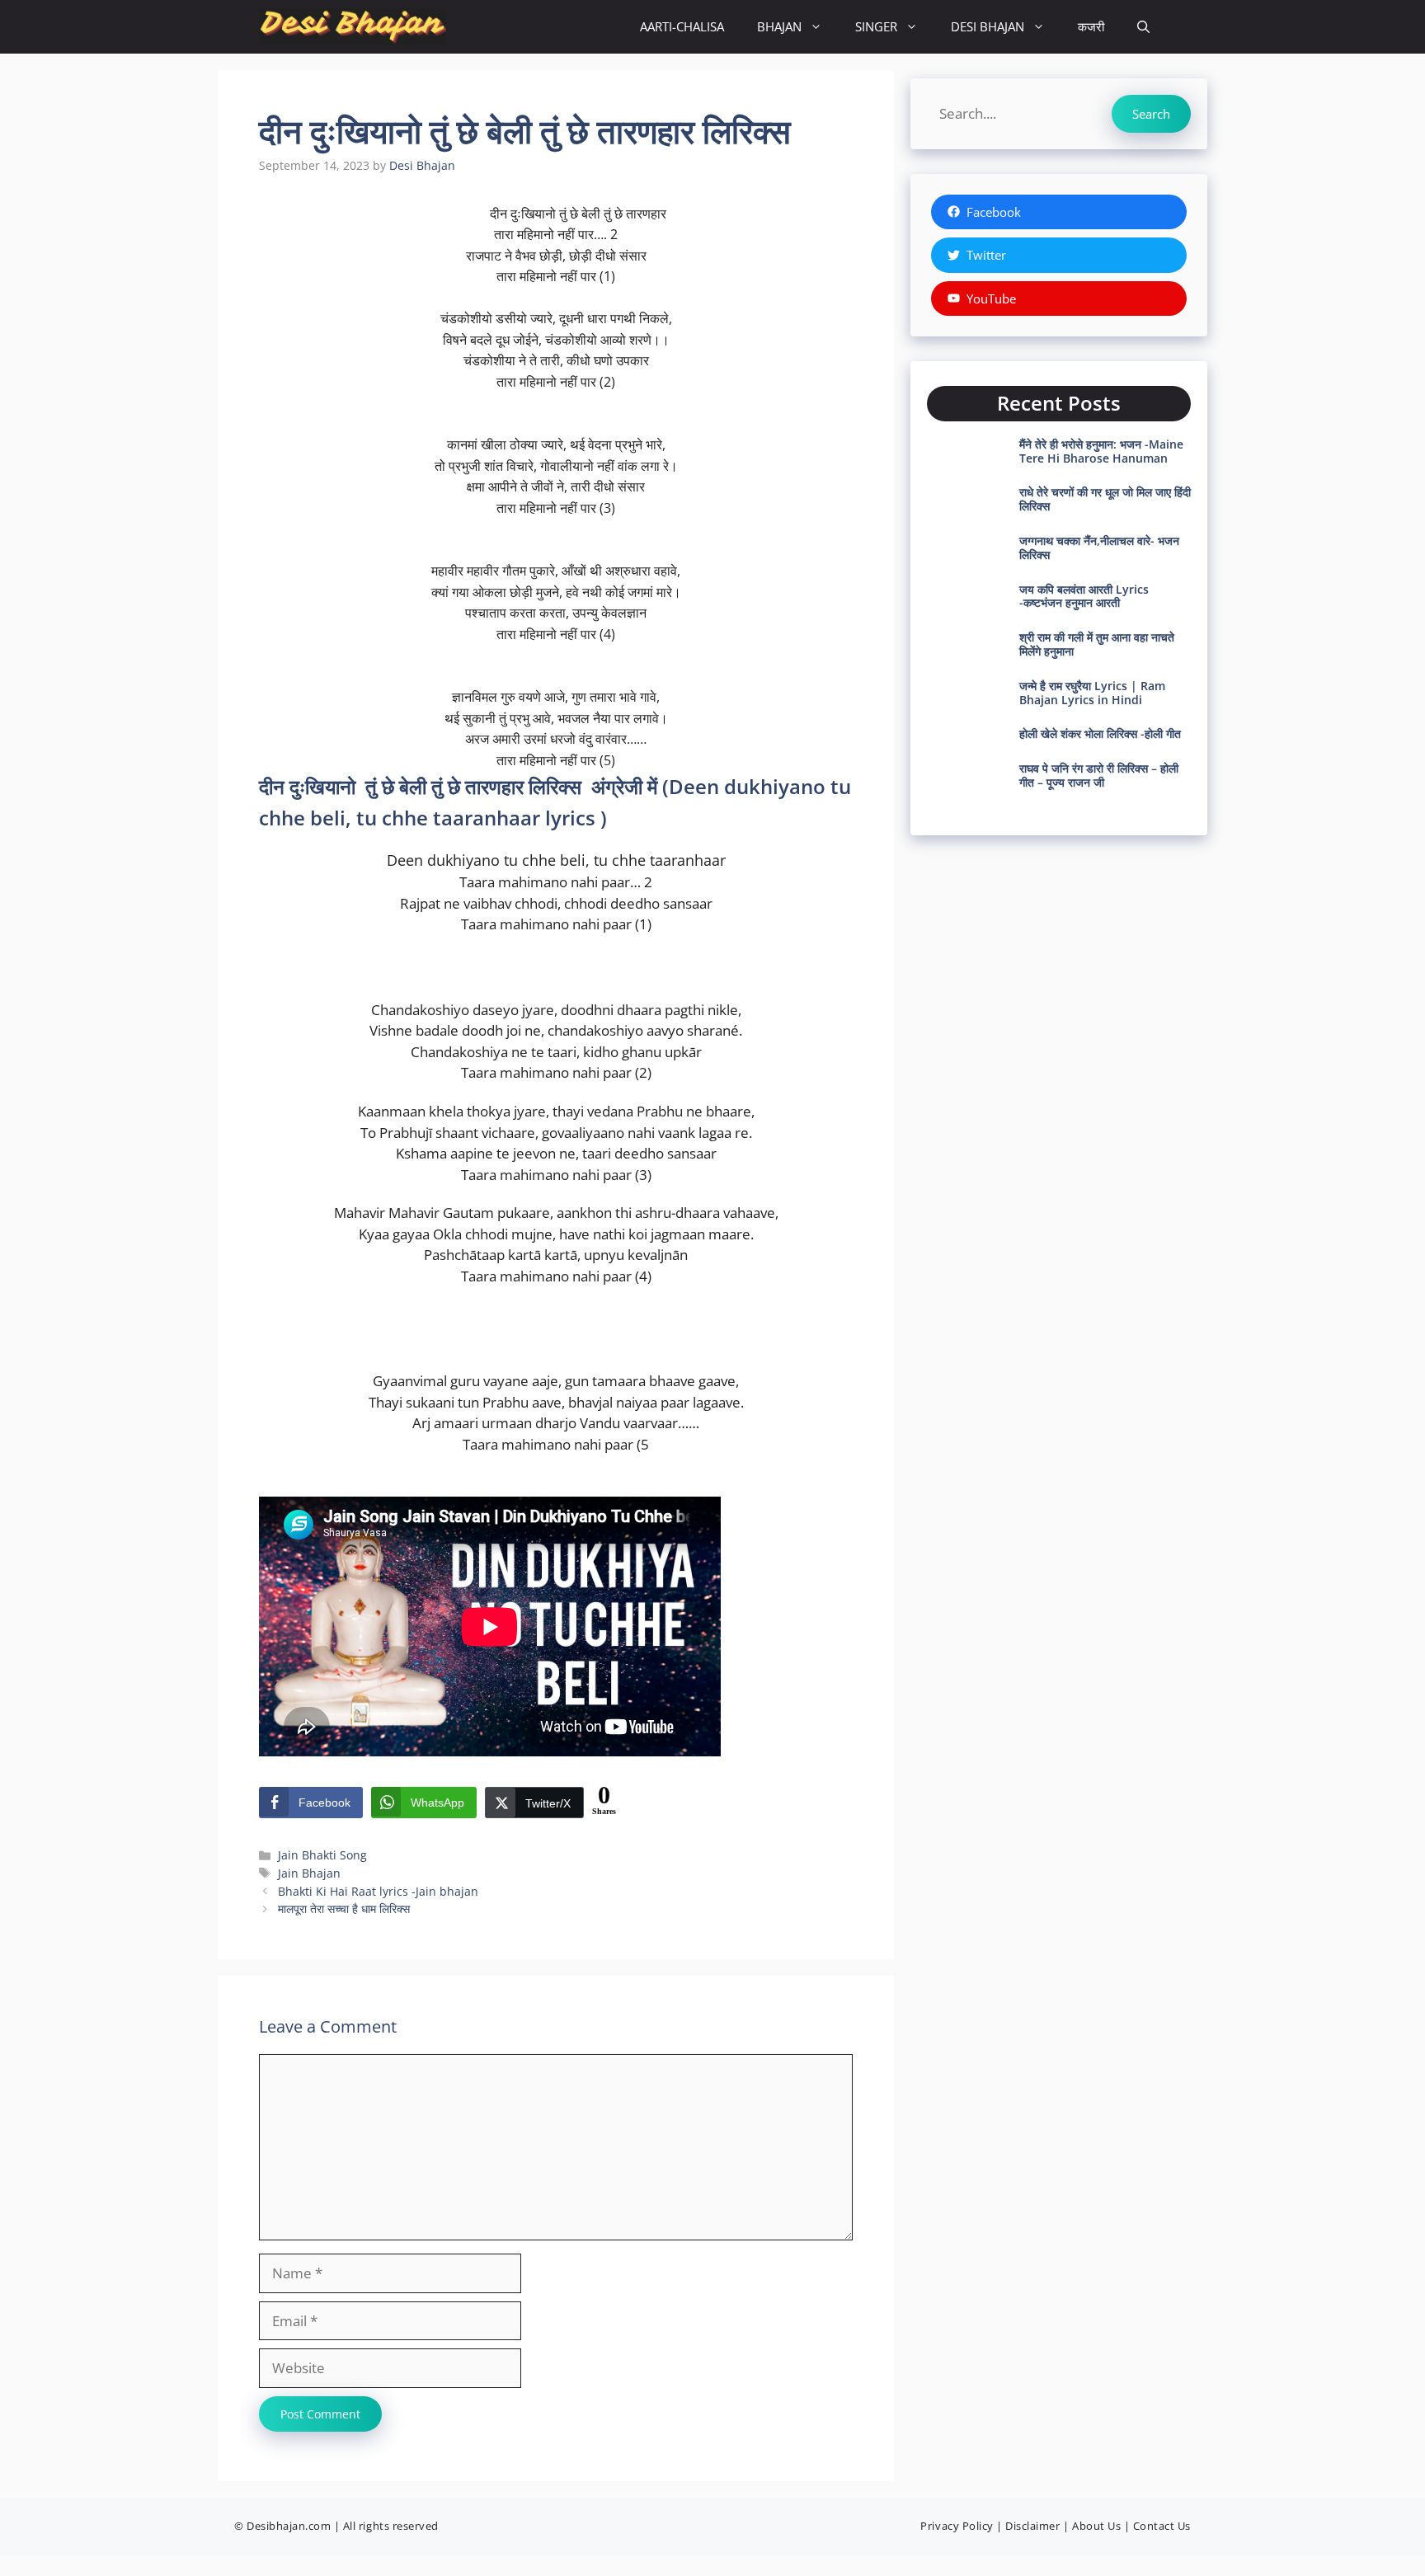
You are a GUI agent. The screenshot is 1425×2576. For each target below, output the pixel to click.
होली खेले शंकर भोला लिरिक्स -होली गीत (1100, 733)
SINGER (876, 26)
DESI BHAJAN (988, 26)
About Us (1097, 2526)
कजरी (1091, 26)
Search (1151, 114)
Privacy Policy (957, 2526)
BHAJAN (779, 26)
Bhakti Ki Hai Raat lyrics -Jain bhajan (378, 1891)
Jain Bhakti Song (322, 1855)
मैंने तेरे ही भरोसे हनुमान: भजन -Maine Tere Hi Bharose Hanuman (1101, 451)
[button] (1143, 27)
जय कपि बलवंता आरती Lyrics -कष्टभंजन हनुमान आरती (1084, 596)
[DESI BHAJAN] (353, 27)
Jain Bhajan (309, 1873)
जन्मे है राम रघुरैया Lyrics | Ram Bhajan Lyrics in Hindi (1092, 693)
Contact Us (1162, 2526)
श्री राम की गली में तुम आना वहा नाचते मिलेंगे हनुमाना (1097, 644)
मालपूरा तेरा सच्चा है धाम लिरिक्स (344, 1908)
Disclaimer (1032, 2526)
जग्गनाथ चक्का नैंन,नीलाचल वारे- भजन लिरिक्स (1099, 548)
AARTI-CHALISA (682, 26)
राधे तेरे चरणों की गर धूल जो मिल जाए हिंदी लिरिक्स (1105, 499)
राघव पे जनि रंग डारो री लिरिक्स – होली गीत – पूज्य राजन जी (1099, 775)
